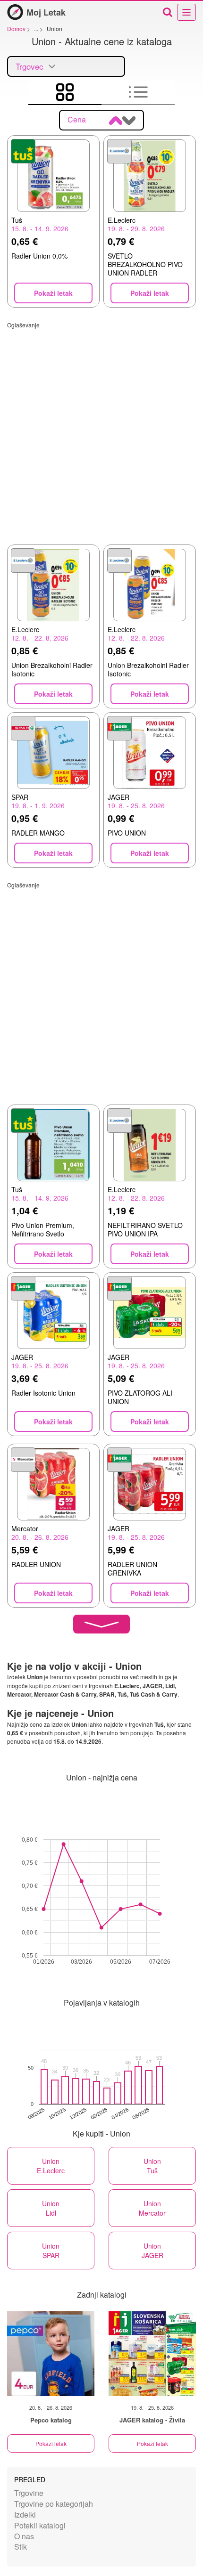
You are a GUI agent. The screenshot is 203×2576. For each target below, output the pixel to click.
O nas (24, 2536)
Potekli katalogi (40, 2525)
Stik (21, 2547)
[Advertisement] (101, 430)
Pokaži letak (51, 2443)
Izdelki (25, 2515)
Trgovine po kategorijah (54, 2504)
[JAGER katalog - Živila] (152, 2354)
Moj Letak (46, 12)
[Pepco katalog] (51, 2354)
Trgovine (29, 2493)
